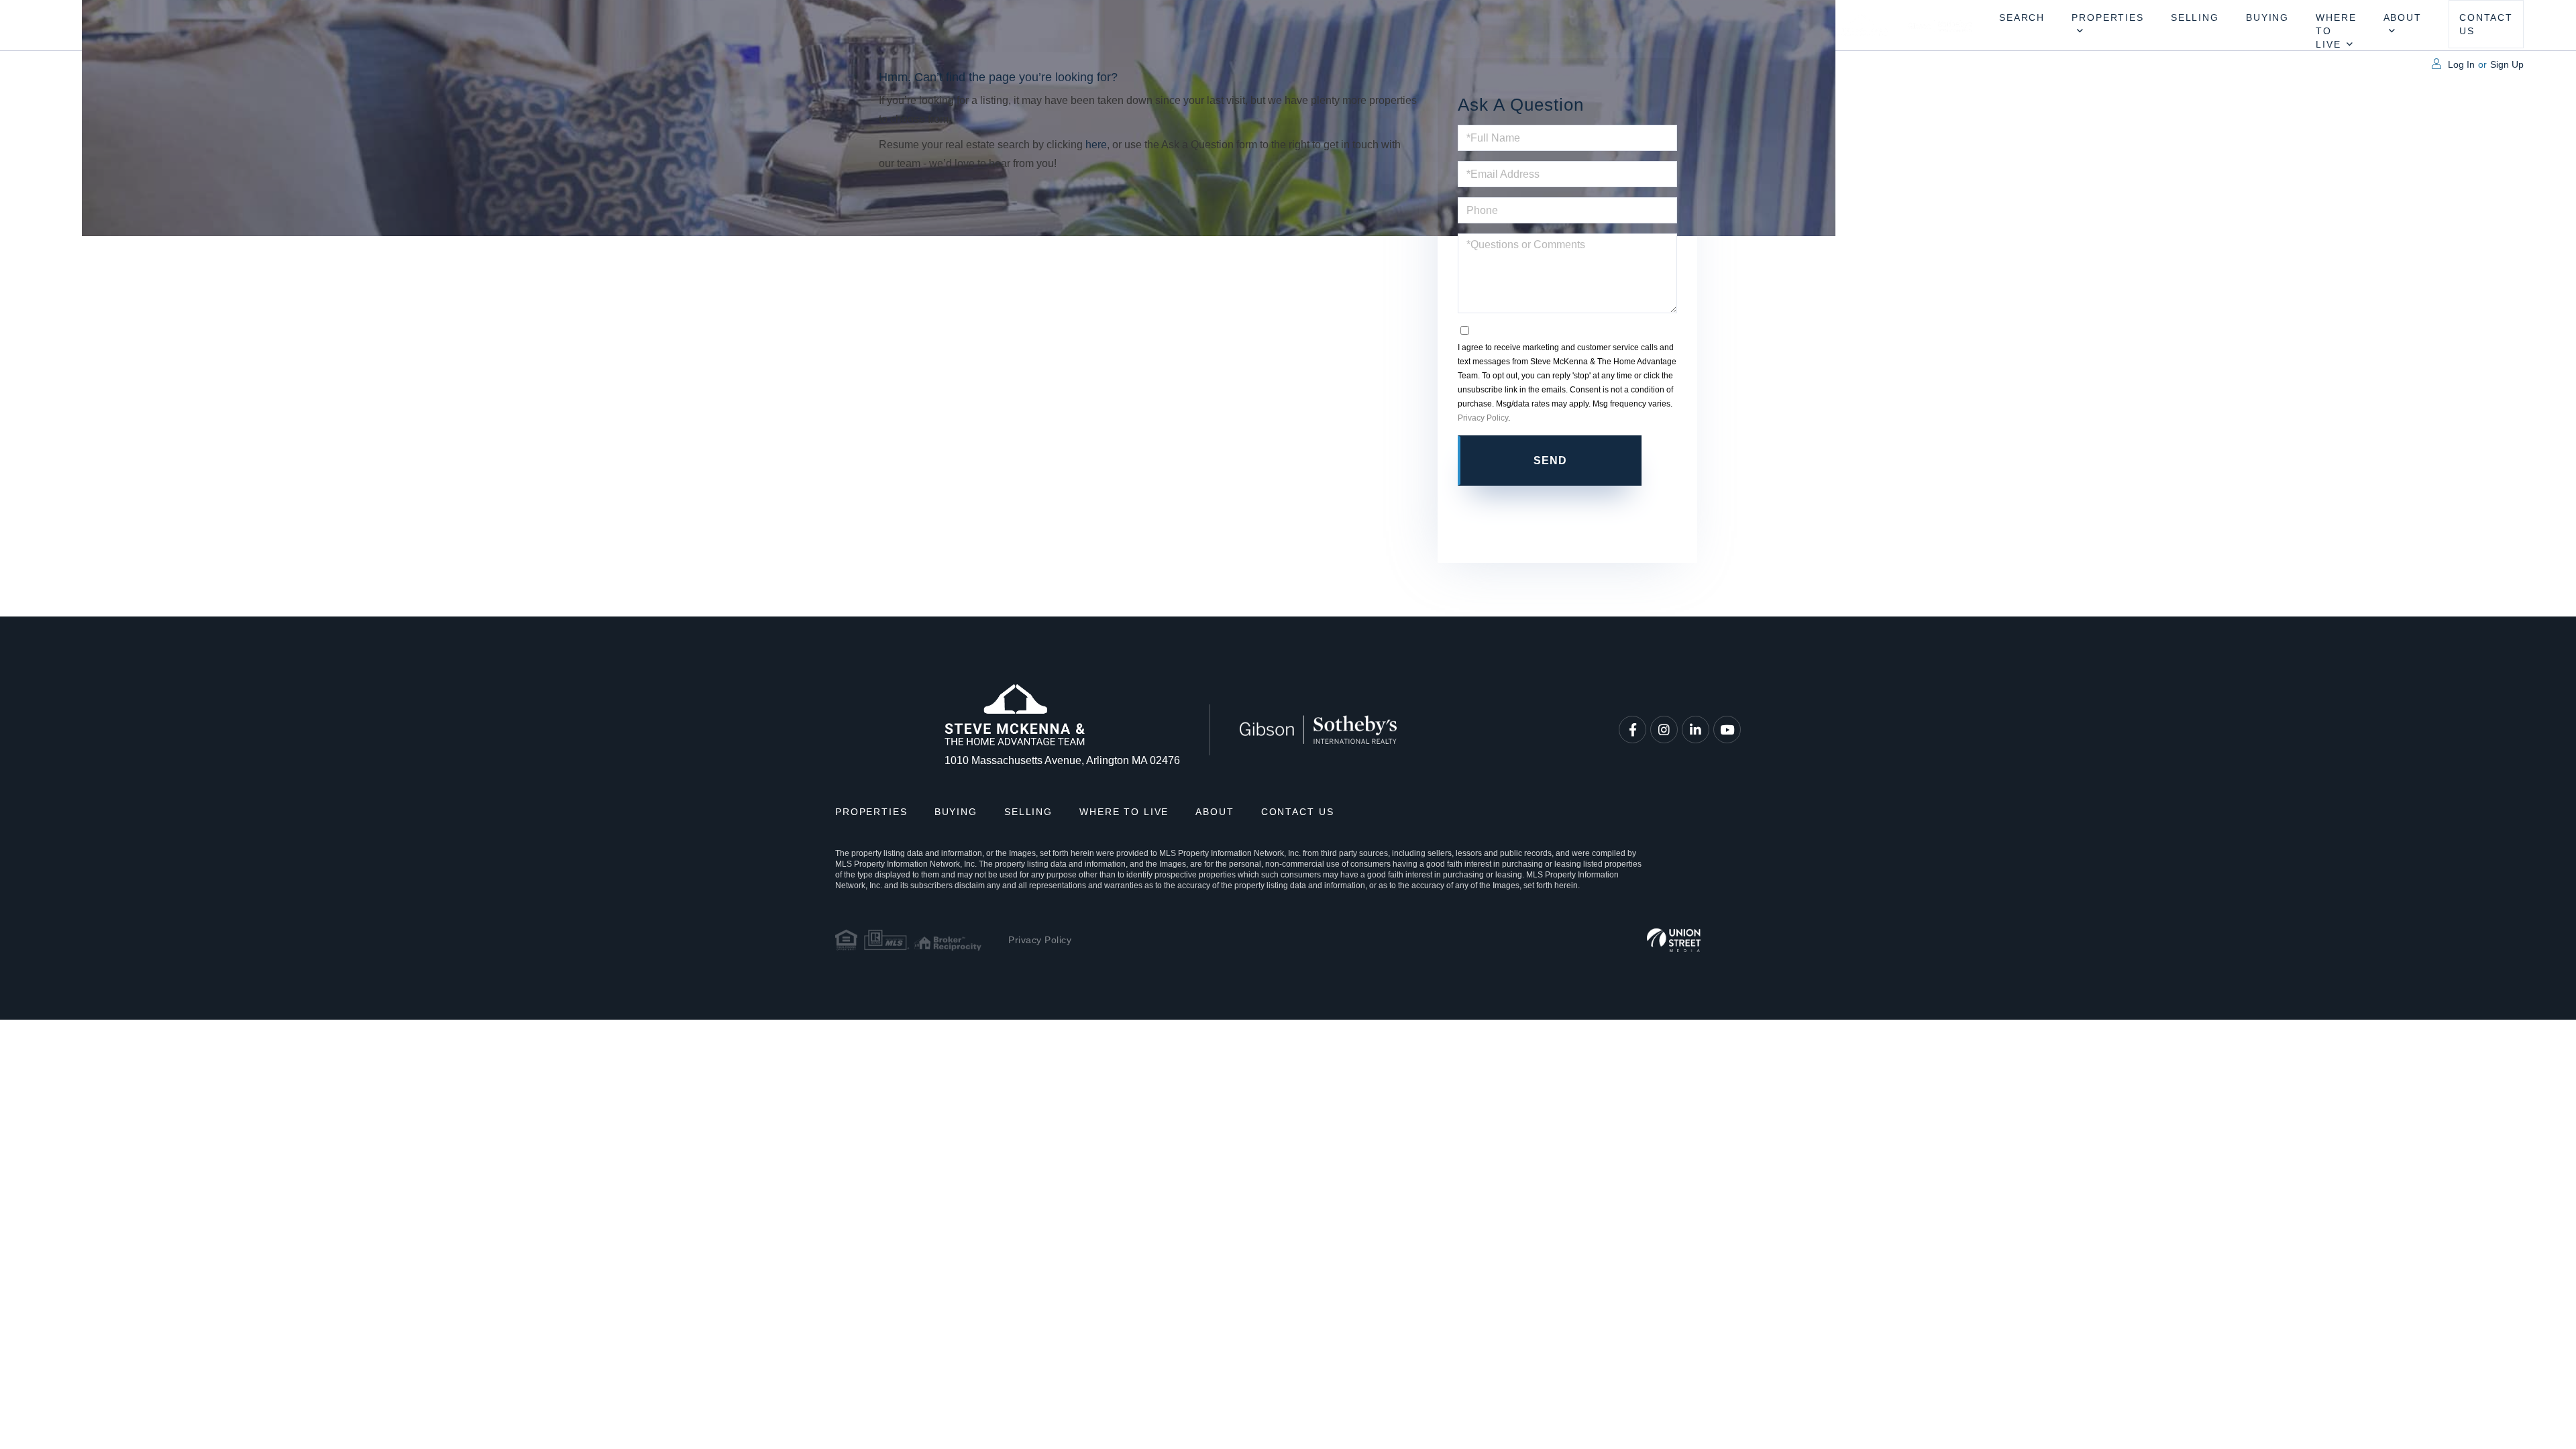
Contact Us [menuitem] (2486, 24)
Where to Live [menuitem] (2336, 31)
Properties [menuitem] (2108, 17)
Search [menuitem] (2022, 17)
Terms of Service (1567, 512)
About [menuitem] (2403, 17)
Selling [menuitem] (2195, 17)
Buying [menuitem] (2267, 17)
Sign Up (2507, 64)
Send (1551, 461)
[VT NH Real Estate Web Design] (1674, 940)
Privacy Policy (1483, 418)
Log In (2461, 64)
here (1096, 145)
